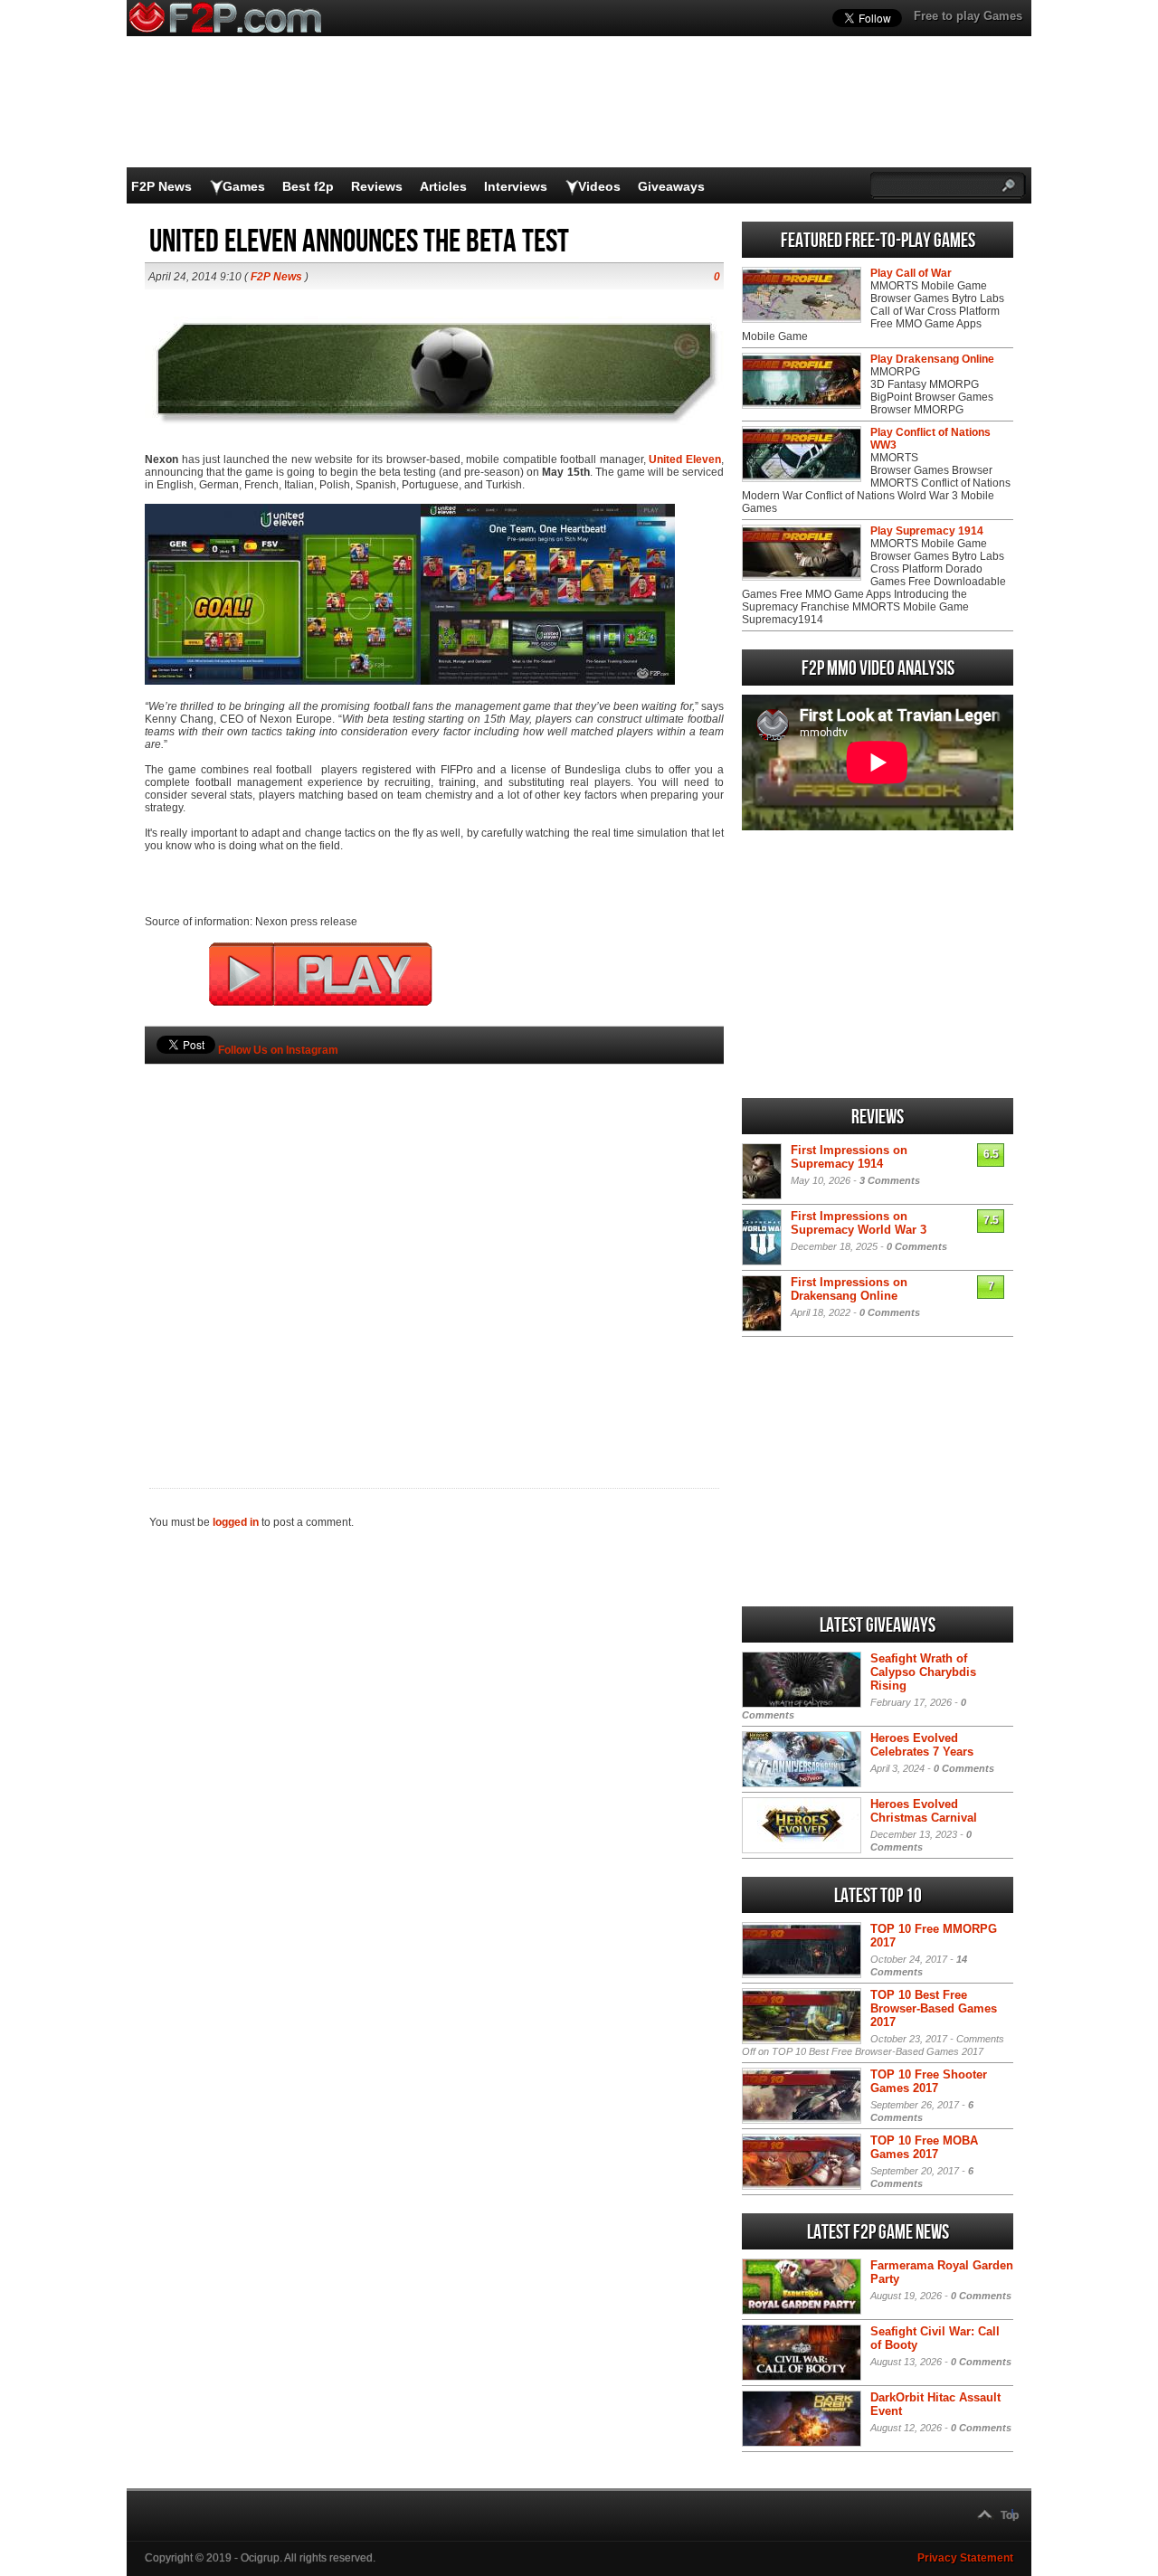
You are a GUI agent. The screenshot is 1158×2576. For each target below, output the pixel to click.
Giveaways (671, 186)
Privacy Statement (965, 2558)
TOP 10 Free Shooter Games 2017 (929, 2081)
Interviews (516, 186)
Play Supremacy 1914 (927, 531)
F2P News (161, 186)
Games (244, 186)
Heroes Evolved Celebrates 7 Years (922, 1745)
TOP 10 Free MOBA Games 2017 (924, 2147)
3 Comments (890, 1180)
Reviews (377, 186)
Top (1010, 2515)
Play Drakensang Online (932, 359)
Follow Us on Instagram (278, 1050)
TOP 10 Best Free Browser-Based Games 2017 (934, 2008)
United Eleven (685, 459)
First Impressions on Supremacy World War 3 (859, 1223)
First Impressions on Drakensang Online (849, 1289)
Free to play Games (968, 16)
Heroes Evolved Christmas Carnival (924, 1811)
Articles (443, 186)
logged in (236, 1522)
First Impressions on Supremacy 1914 (849, 1157)
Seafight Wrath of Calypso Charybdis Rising (923, 1672)
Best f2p (308, 186)
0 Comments (917, 1246)
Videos (599, 186)
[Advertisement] (434, 1245)
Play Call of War (911, 273)
